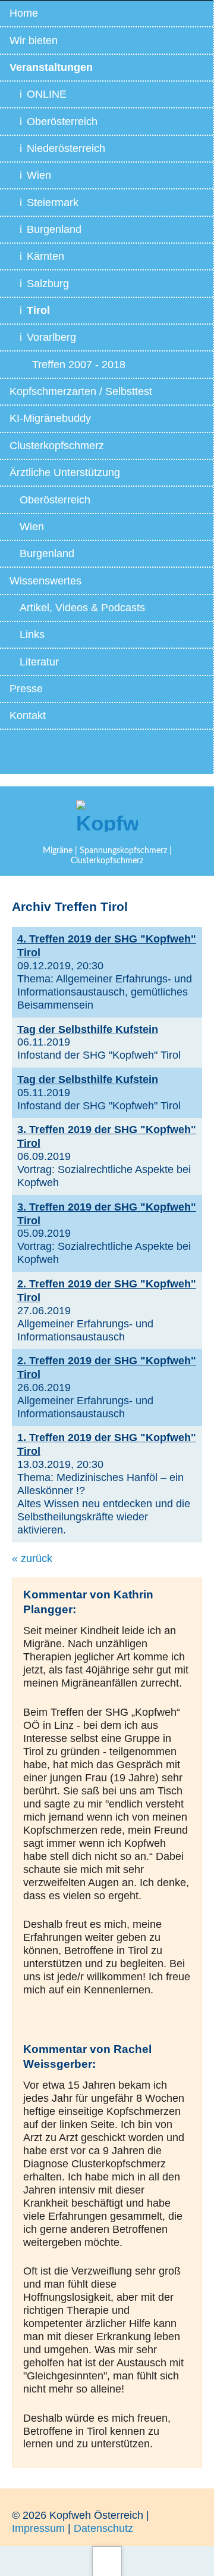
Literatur (39, 662)
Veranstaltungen (51, 67)
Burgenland (54, 229)
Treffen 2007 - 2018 (79, 365)
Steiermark (53, 203)
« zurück (32, 1558)
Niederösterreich (66, 148)
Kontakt (28, 715)
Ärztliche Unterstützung (65, 472)
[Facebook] (106, 755)
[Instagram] (74, 755)
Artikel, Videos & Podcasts (82, 608)
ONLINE (47, 94)
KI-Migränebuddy (50, 418)
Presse (26, 689)
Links (32, 634)
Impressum (38, 2528)
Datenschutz (103, 2528)
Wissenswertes (45, 581)
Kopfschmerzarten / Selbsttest (81, 391)
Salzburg (48, 284)
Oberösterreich (62, 122)
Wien (39, 175)
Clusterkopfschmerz (57, 446)
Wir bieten (34, 41)
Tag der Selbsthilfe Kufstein (88, 1029)
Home (24, 13)
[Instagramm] (139, 755)
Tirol (38, 310)
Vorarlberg (51, 337)
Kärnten (45, 256)
